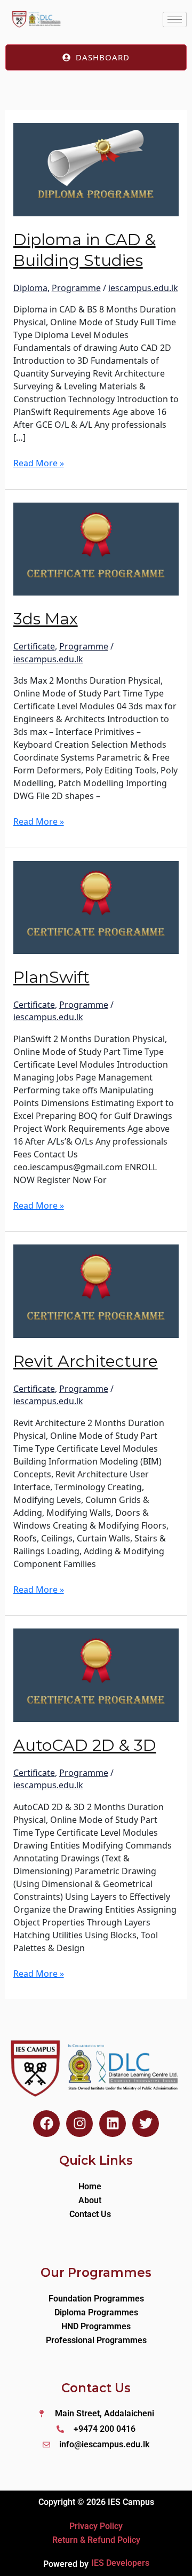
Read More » (39, 463)
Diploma (30, 288)
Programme (76, 288)
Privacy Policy (96, 2526)
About (90, 2200)
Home (90, 2186)
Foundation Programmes (96, 2299)
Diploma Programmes (96, 2312)
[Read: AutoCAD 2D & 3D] (96, 1674)
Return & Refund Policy (96, 2540)
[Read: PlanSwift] (96, 906)
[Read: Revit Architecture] (96, 1290)
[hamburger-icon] (175, 19)
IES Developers (120, 2563)
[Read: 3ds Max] (96, 548)
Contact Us (90, 2214)
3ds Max (46, 619)
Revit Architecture (86, 1361)
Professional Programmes (96, 2340)
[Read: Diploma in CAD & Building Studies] (96, 168)
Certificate (34, 646)
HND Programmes (96, 2326)
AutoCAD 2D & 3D (85, 1745)
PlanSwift (51, 977)
